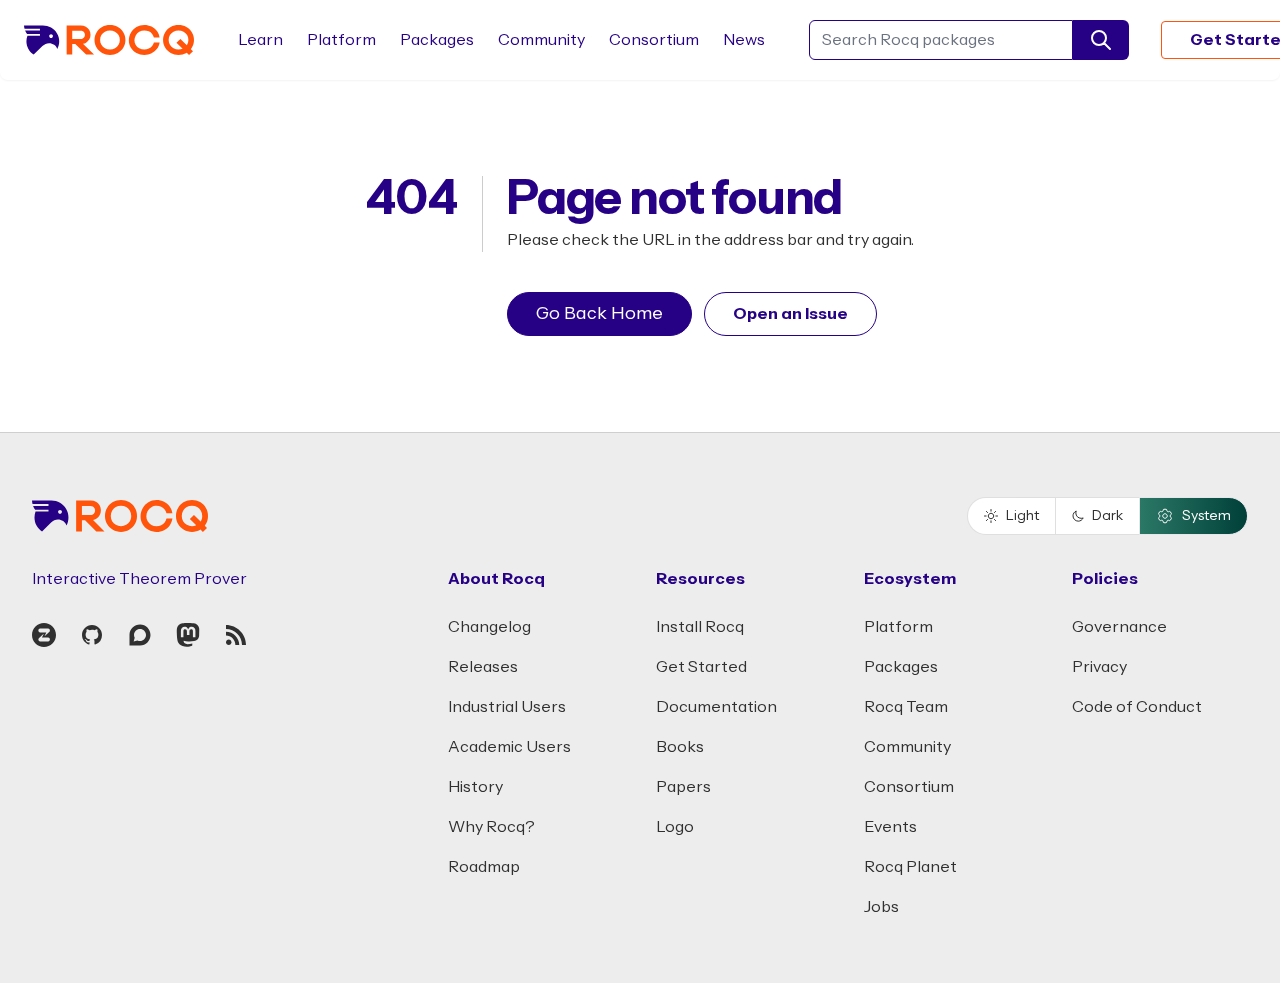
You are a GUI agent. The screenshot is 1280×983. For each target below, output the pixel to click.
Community (541, 40)
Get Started (701, 667)
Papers (683, 787)
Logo (675, 827)
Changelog (489, 627)
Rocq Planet (910, 867)
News (744, 40)
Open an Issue (790, 314)
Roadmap (484, 867)
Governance (1119, 627)
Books (680, 747)
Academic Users (509, 747)
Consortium (654, 40)
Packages (437, 40)
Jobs (881, 907)
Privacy (1099, 667)
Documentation (716, 707)
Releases (483, 667)
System (1206, 516)
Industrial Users (507, 707)
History (475, 787)
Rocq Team (906, 707)
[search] (1101, 40)
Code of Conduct (1137, 707)
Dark (1107, 516)
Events (890, 827)
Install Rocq (700, 627)
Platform (341, 40)
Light (1022, 516)
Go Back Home (599, 313)
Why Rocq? (491, 827)
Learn (260, 40)
